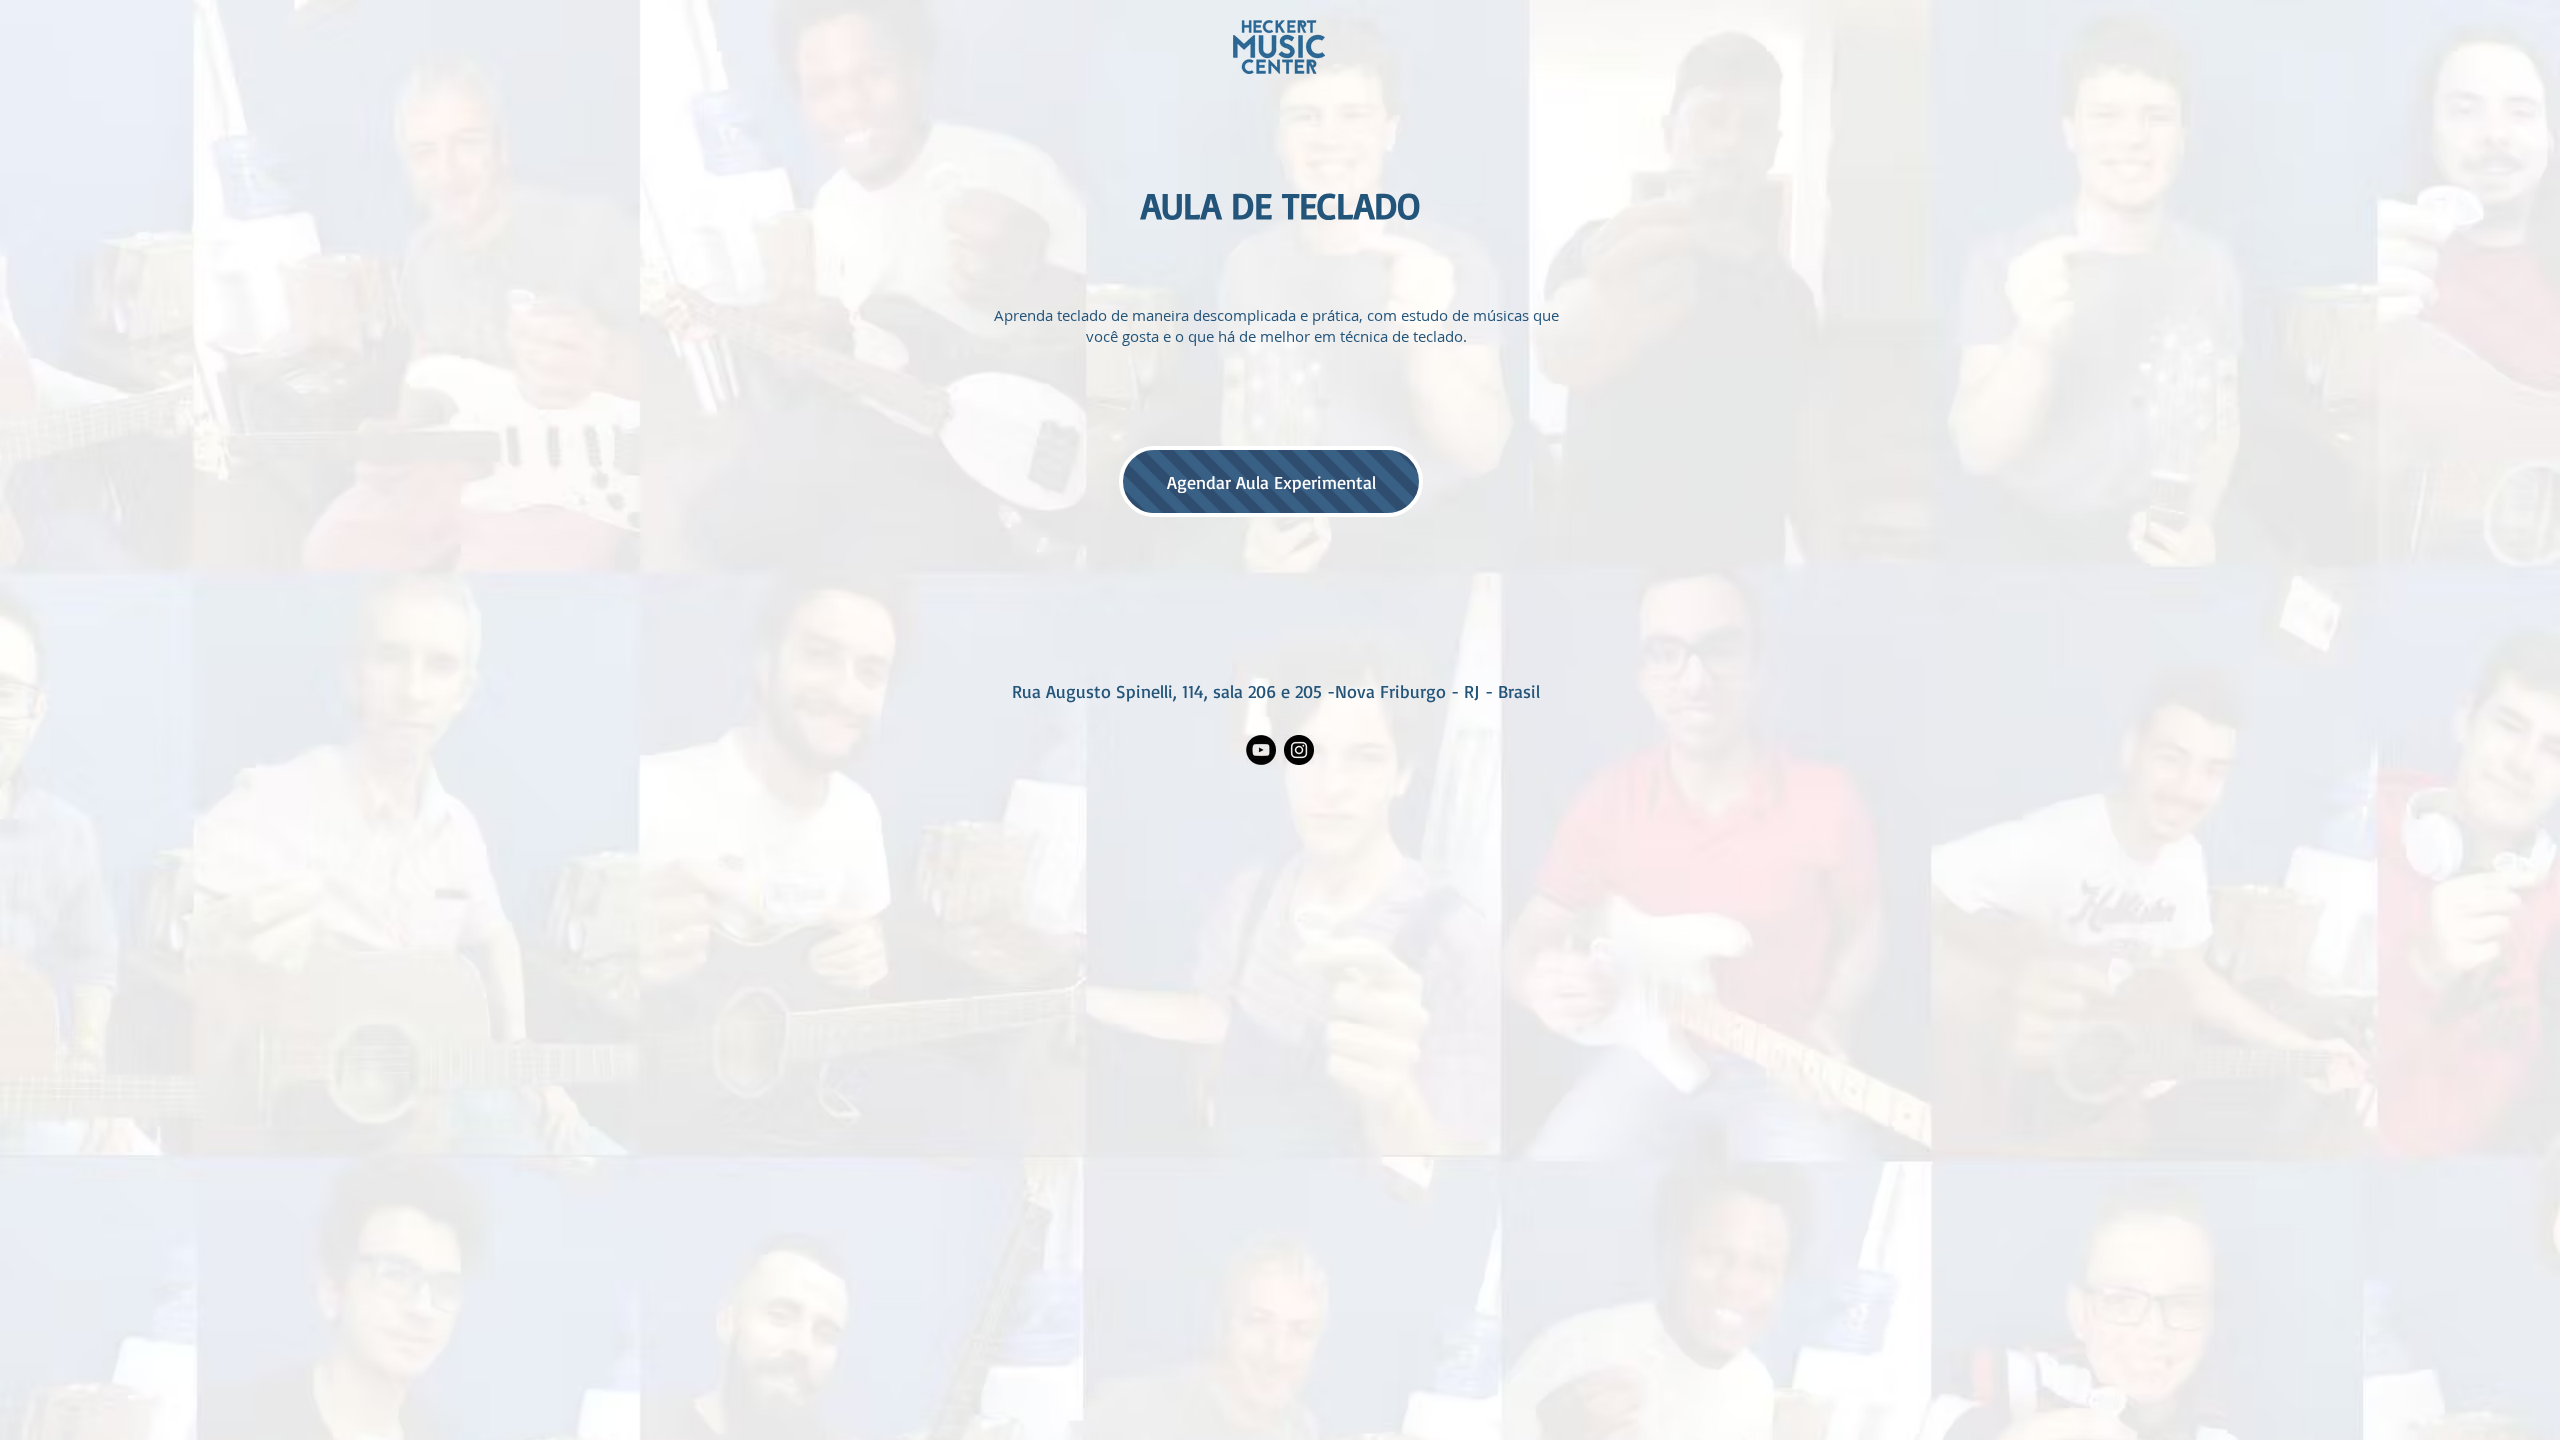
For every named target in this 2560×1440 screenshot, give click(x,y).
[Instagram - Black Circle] (1299, 750)
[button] (1271, 481)
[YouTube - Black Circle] (1261, 750)
